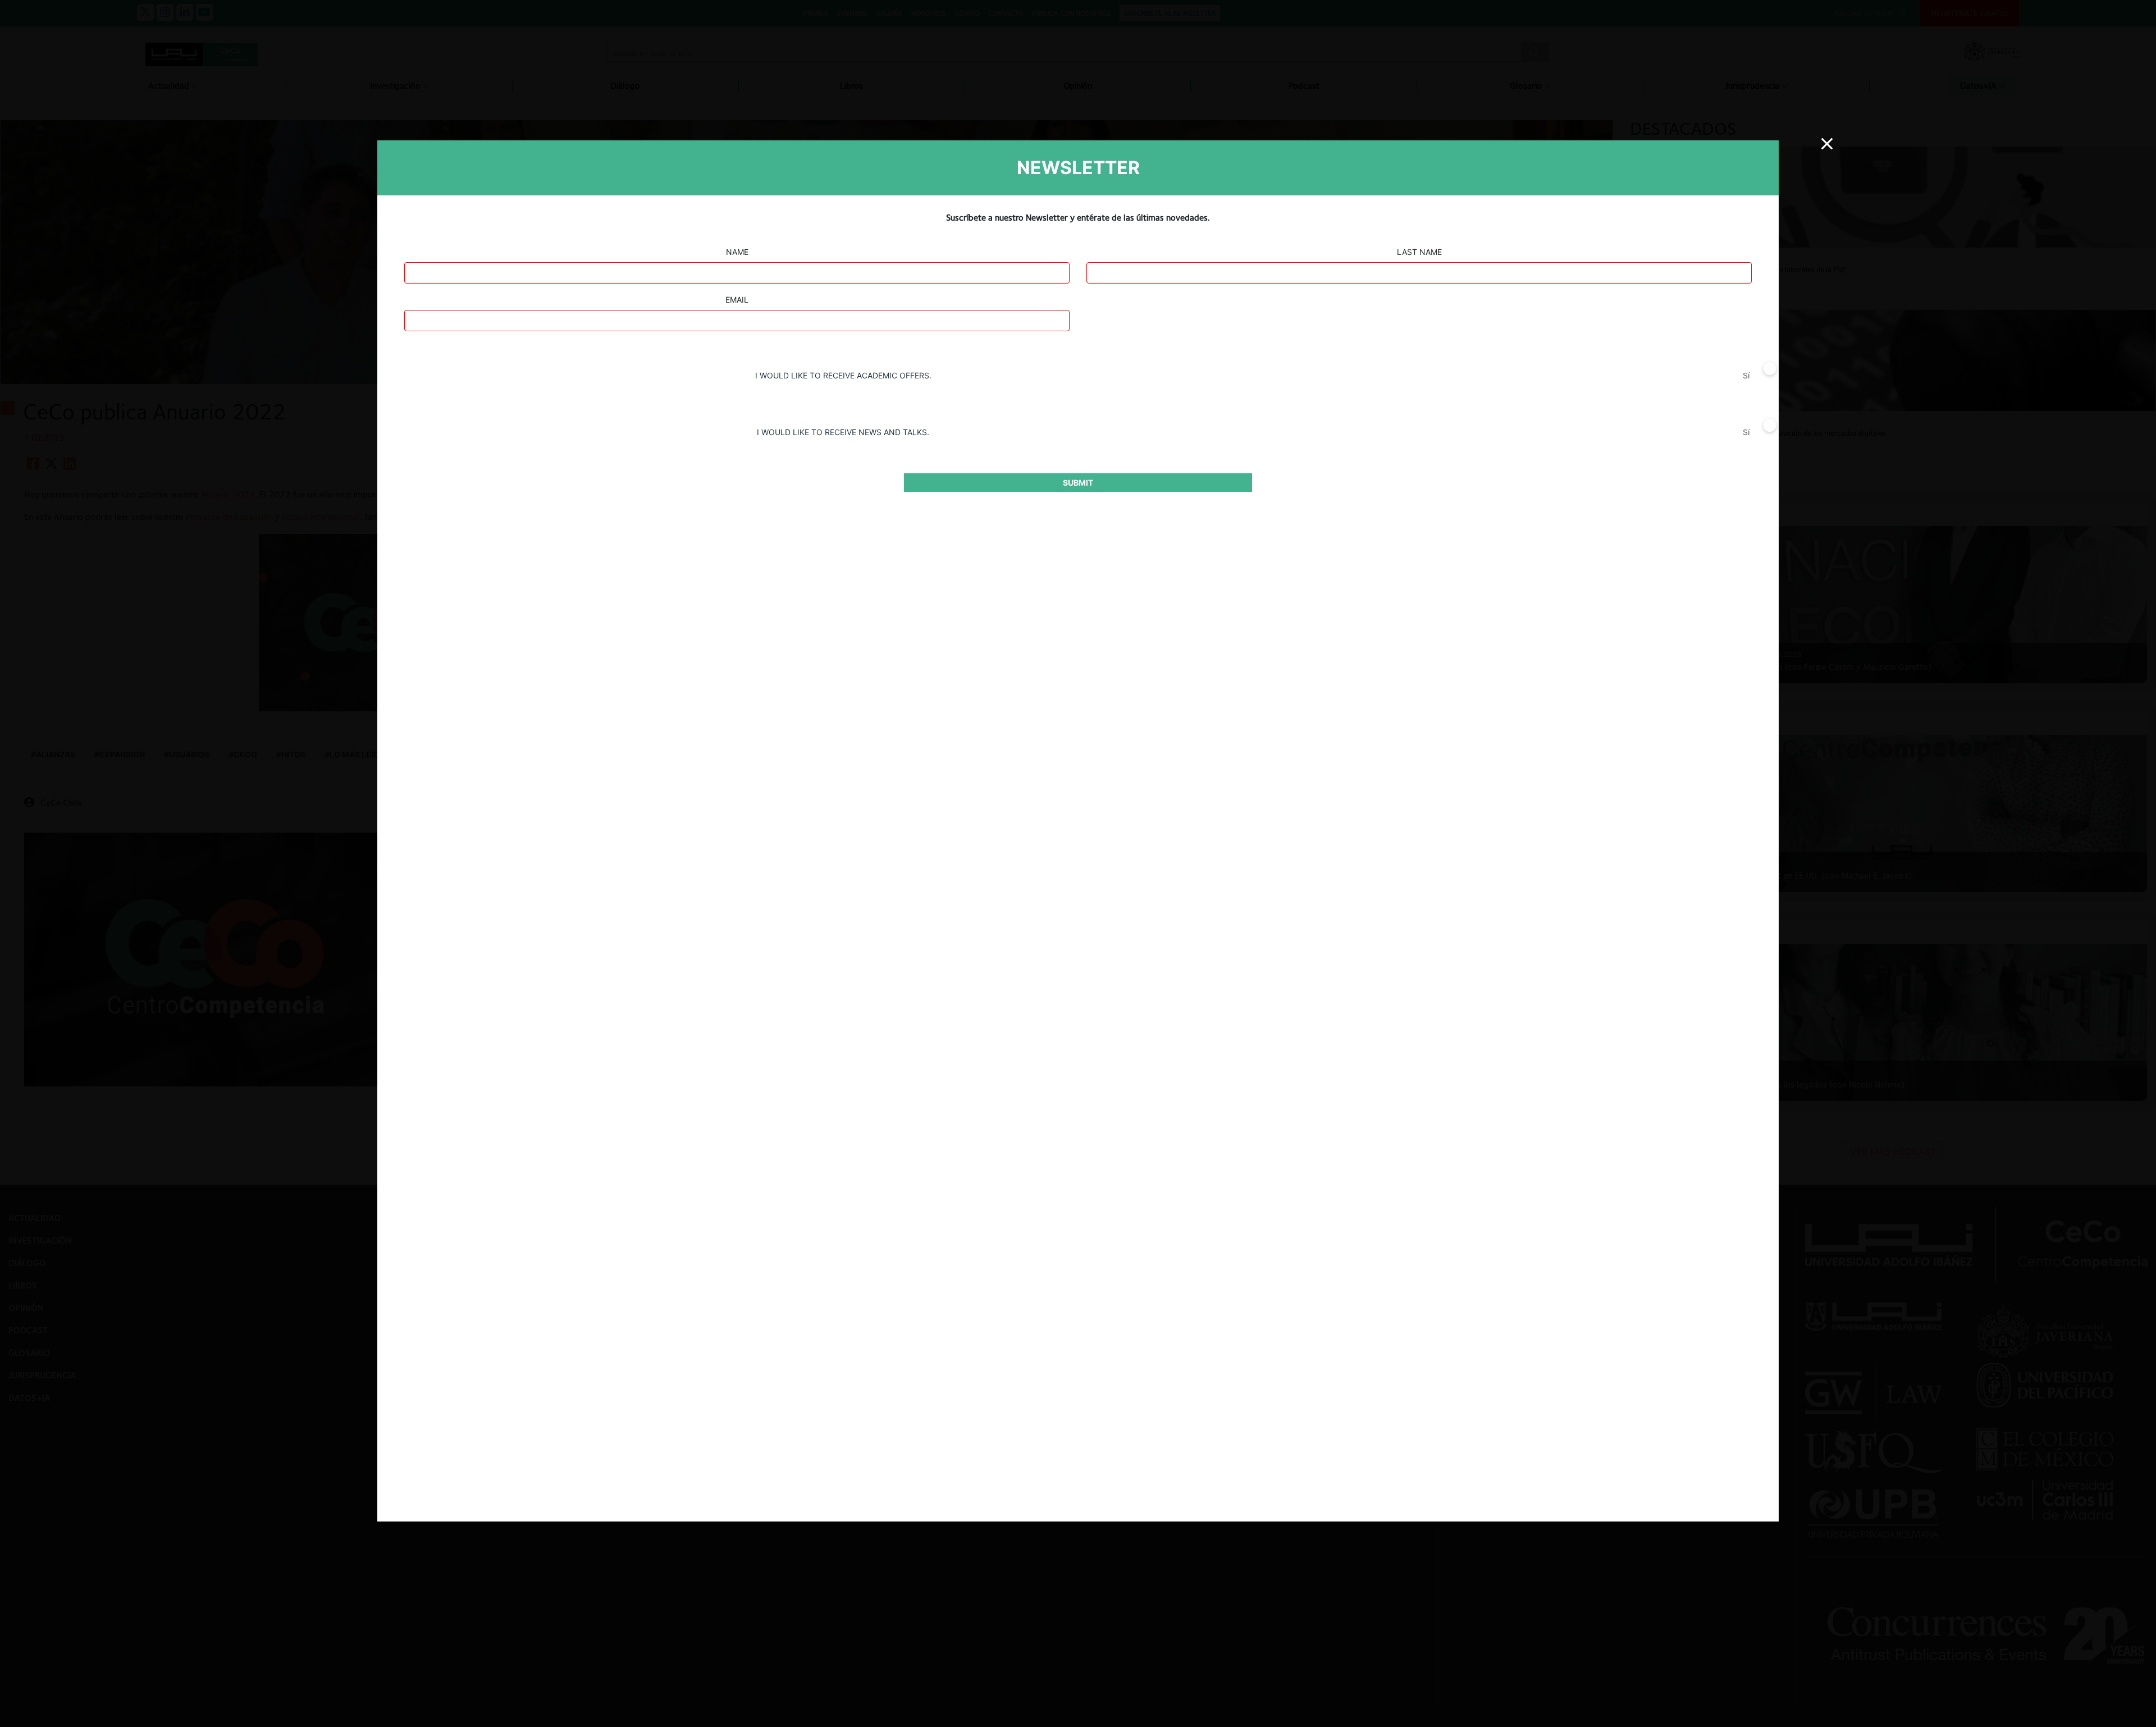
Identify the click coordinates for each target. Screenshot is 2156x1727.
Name (737, 252)
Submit (1078, 483)
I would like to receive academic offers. (843, 375)
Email (737, 300)
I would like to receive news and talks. (843, 432)
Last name (1419, 252)
